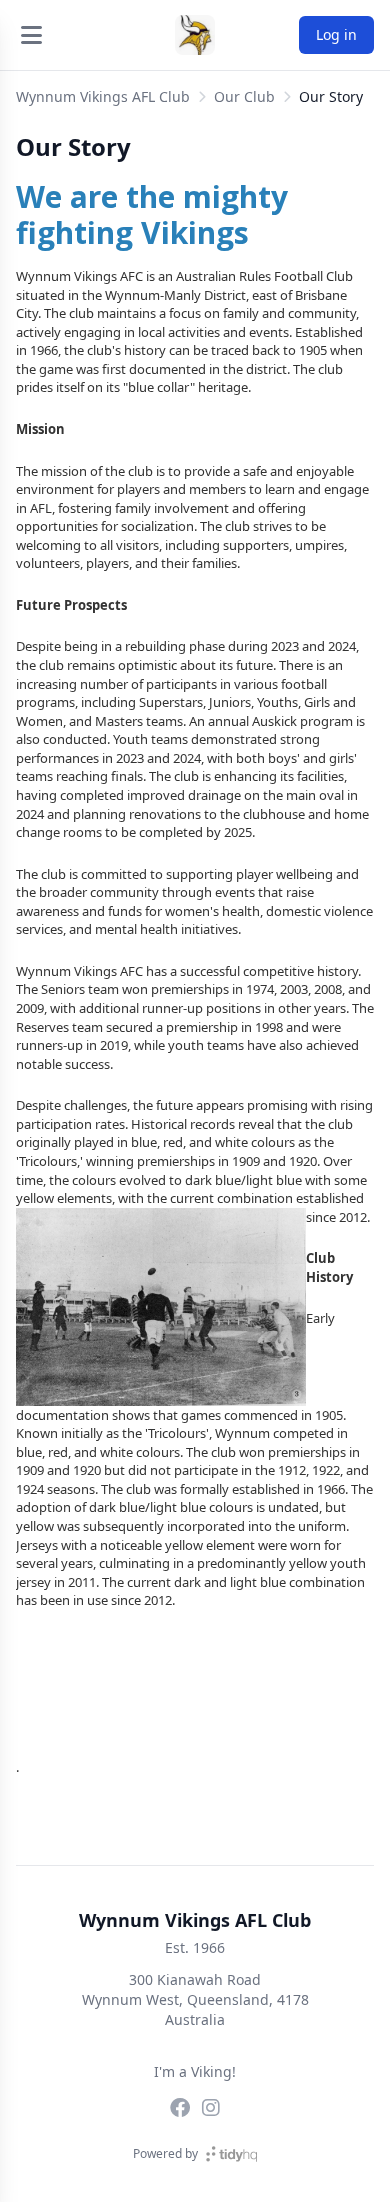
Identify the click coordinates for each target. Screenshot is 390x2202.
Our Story (331, 96)
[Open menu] (31, 35)
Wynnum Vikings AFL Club (103, 96)
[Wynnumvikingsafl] (180, 2108)
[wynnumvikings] (211, 2108)
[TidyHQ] (231, 2154)
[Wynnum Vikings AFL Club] (195, 35)
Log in (336, 34)
